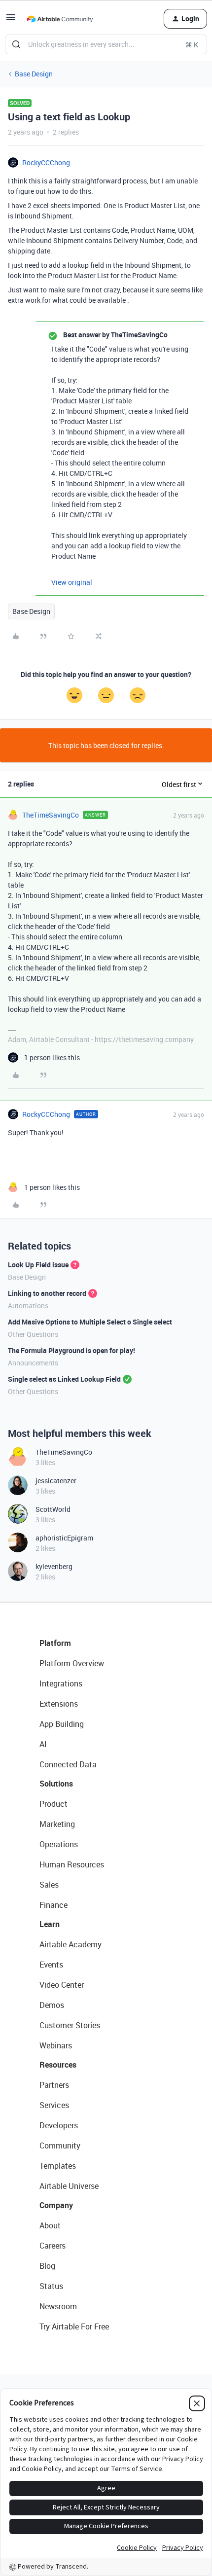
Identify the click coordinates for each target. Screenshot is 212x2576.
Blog (47, 2266)
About (50, 2225)
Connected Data (68, 1764)
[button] (11, 20)
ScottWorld (53, 1509)
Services (54, 2105)
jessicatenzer (56, 1481)
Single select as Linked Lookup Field (64, 1379)
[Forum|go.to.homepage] (60, 19)
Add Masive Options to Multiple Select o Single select (90, 1322)
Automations (28, 1306)
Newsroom (58, 2306)
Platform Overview (72, 1663)
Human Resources (72, 1864)
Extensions (59, 1704)
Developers (59, 2125)
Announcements (33, 1363)
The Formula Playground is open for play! (71, 1350)
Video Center (62, 1985)
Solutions (56, 1784)
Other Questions (33, 1334)
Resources (58, 2065)
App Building (62, 1724)
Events (51, 1965)
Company (56, 2205)
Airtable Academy (71, 1944)
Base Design (34, 74)
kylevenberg (54, 1566)
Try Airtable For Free (74, 2326)
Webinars (56, 2045)
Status (51, 2286)
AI (43, 1744)
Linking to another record (47, 1293)
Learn (50, 1924)
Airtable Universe (69, 2186)
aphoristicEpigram (64, 1538)
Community (60, 2146)
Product (53, 1804)
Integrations (61, 1683)
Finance (53, 1905)
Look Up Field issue (38, 1265)
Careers (53, 2246)
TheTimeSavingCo (51, 815)
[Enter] (16, 44)
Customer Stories (70, 2025)
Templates (58, 2166)
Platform (55, 1643)
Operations (59, 1844)
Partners (54, 2085)
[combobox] (106, 44)
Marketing (57, 1824)
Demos (52, 2005)
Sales (49, 1885)
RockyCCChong (46, 162)
